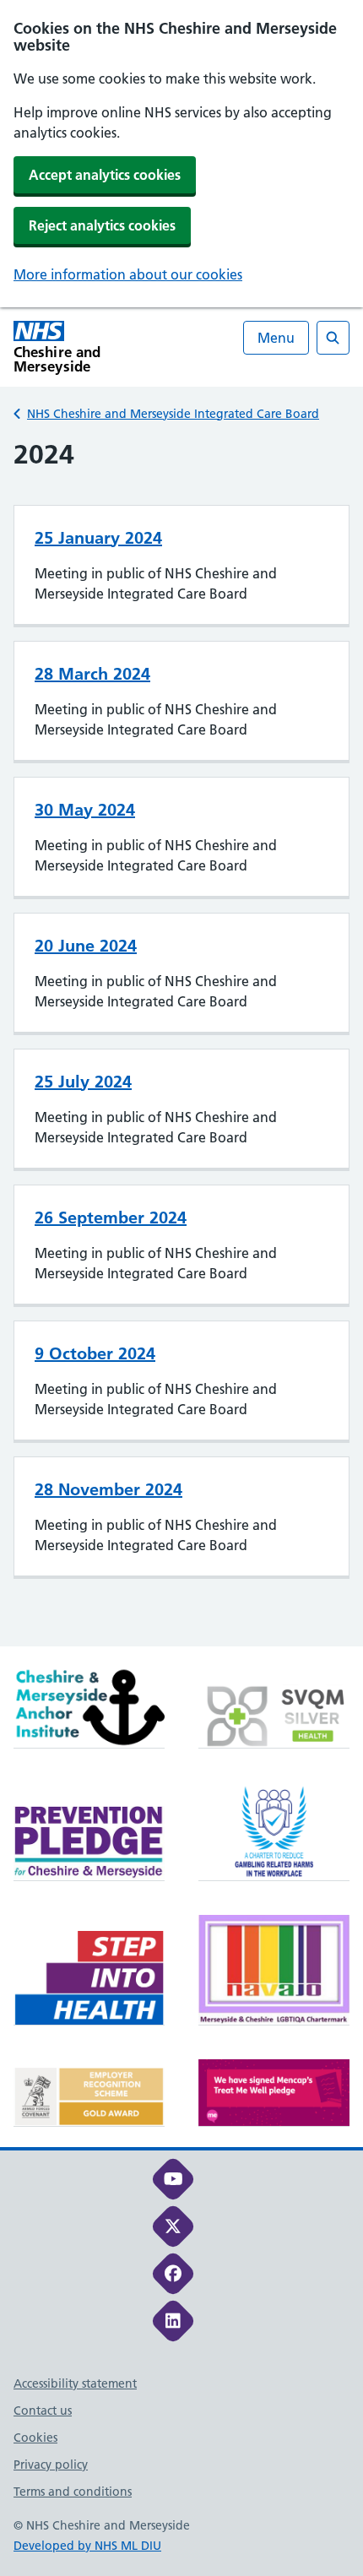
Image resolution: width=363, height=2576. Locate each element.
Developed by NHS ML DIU (87, 2546)
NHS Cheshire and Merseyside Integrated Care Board (173, 414)
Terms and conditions (73, 2492)
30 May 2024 (85, 810)
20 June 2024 (86, 946)
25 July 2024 (83, 1082)
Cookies (35, 2438)
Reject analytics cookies (102, 225)
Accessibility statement (75, 2383)
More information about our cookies (128, 274)
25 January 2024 (98, 538)
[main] (181, 1042)
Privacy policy (51, 2465)
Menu (276, 338)
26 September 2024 (111, 1217)
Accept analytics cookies (105, 175)
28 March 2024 (92, 674)
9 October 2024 (95, 1353)
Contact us (43, 2411)
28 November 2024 (108, 1489)
